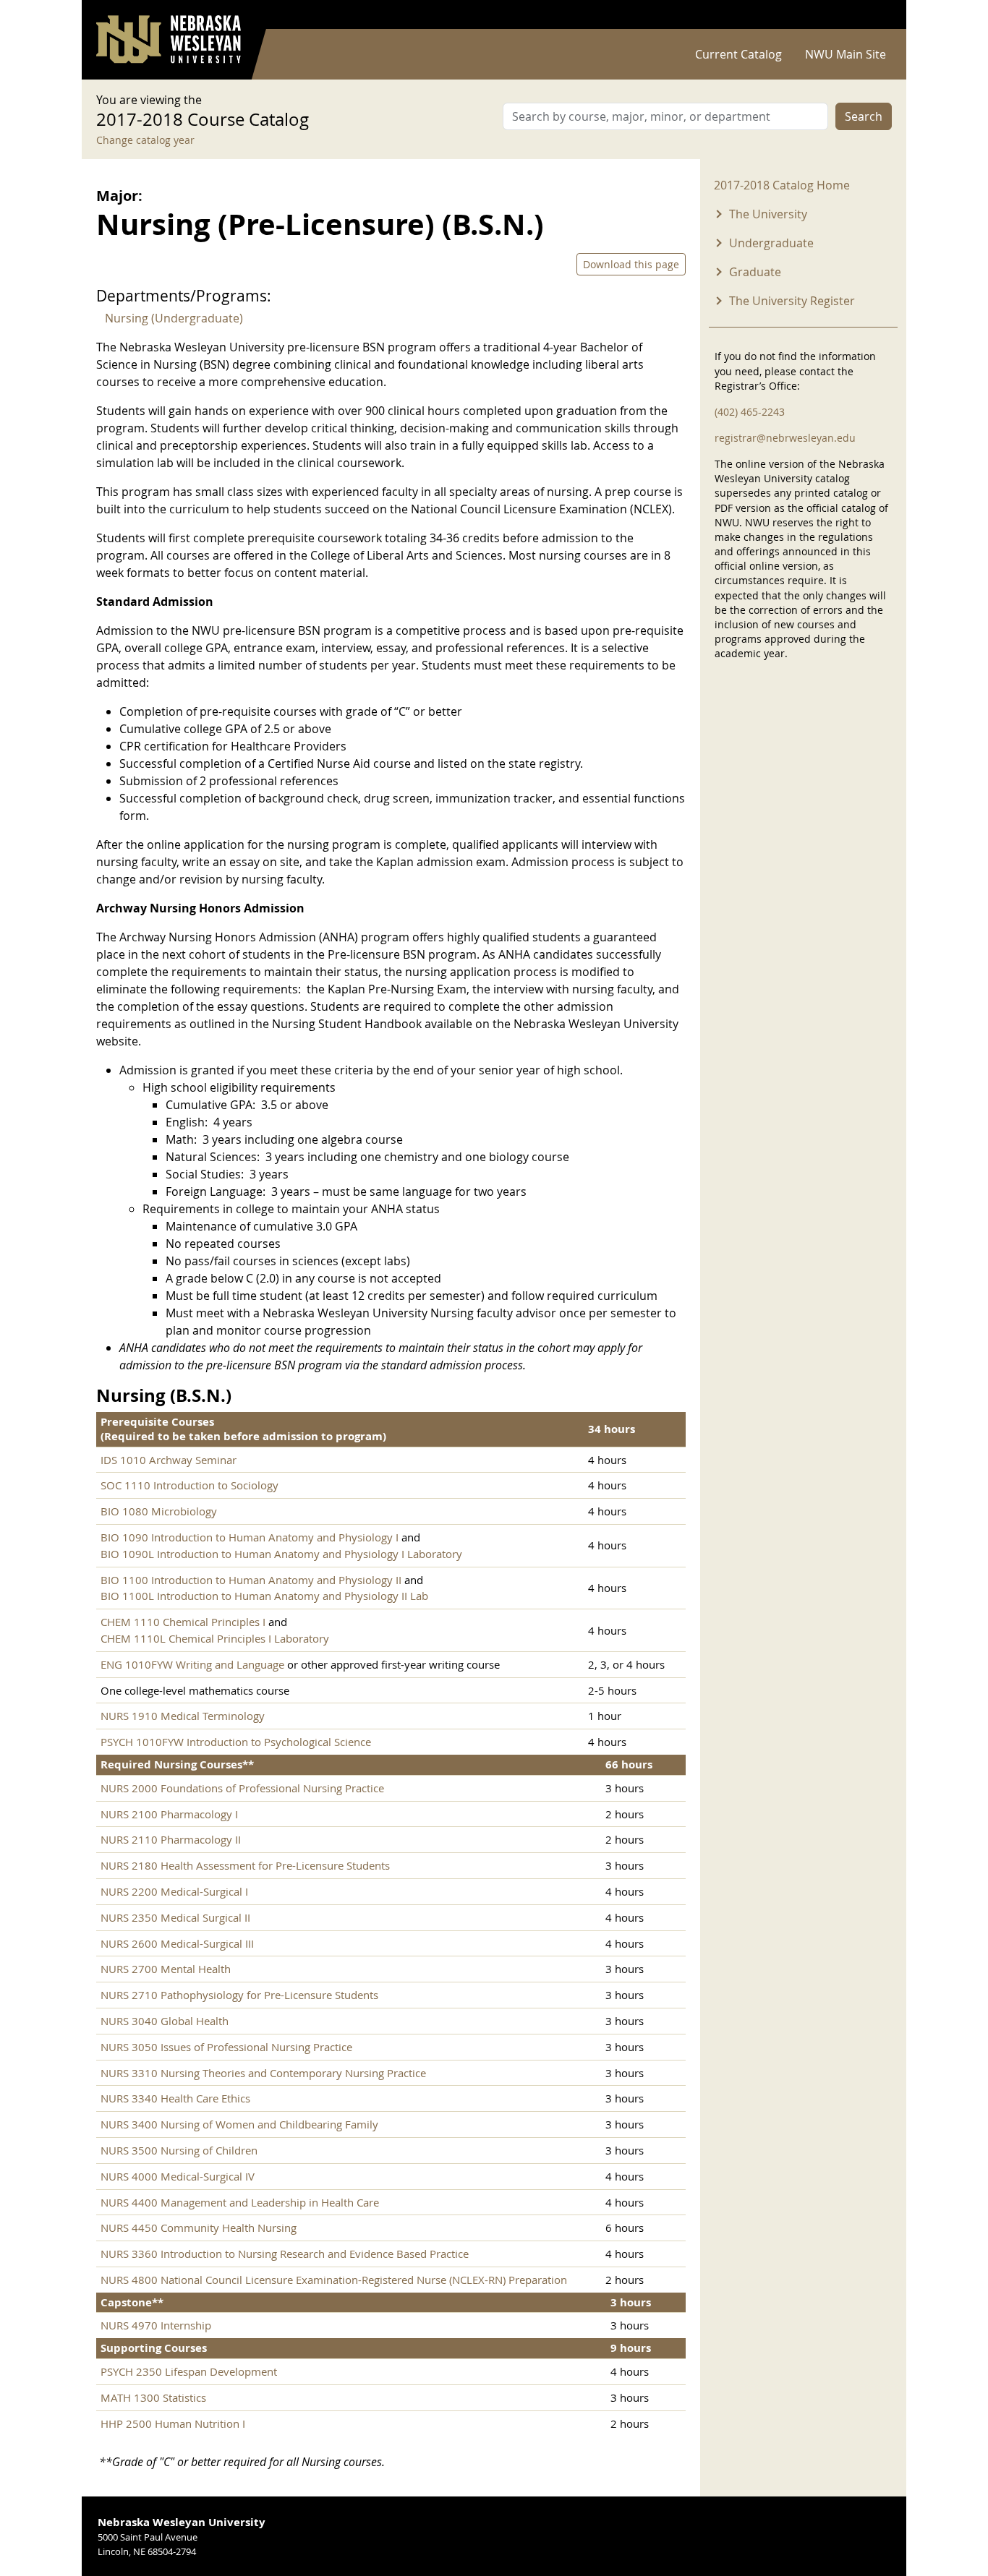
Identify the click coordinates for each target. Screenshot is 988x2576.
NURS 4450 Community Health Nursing (199, 2228)
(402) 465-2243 (750, 412)
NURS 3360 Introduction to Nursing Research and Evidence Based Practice (285, 2254)
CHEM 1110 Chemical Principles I (184, 1622)
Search (864, 116)
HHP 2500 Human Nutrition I (173, 2423)
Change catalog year (145, 140)
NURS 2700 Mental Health (166, 1969)
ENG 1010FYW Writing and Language (192, 1664)
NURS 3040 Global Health (165, 2021)
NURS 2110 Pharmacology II (171, 1839)
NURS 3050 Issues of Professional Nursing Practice (226, 2047)
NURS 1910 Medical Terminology (183, 1716)
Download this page (631, 264)
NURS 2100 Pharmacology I (169, 1814)
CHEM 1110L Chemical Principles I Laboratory (215, 1638)
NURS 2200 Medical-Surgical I (174, 1891)
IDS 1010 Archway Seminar (169, 1460)
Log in (873, 15)
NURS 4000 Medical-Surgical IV (178, 2176)
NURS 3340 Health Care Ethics (175, 2098)
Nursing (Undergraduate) (174, 318)
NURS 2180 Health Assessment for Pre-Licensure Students (245, 1865)
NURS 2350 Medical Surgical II (175, 1917)
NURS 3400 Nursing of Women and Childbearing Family (239, 2124)
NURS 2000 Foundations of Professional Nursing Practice (242, 1788)
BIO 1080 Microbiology (159, 1511)
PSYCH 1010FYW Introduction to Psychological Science (236, 1742)
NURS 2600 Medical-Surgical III (177, 1943)
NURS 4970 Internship (156, 2325)
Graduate (755, 272)
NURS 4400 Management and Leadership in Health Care (240, 2202)
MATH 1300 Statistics (153, 2397)
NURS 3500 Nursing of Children (179, 2150)
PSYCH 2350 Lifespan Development (189, 2371)
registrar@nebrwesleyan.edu (785, 438)
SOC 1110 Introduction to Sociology (189, 1485)
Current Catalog (738, 54)
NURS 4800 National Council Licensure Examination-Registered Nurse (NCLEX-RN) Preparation (334, 2280)
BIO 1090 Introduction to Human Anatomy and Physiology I (250, 1537)
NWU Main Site (846, 54)
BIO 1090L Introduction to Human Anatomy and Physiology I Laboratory (281, 1554)
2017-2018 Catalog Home (782, 185)
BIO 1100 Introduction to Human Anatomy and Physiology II (251, 1580)
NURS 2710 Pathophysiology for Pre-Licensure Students (239, 1995)
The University (768, 214)
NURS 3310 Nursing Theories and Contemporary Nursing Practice (263, 2073)
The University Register (792, 301)
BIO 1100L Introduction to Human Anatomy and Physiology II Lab (264, 1596)
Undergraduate (771, 243)
